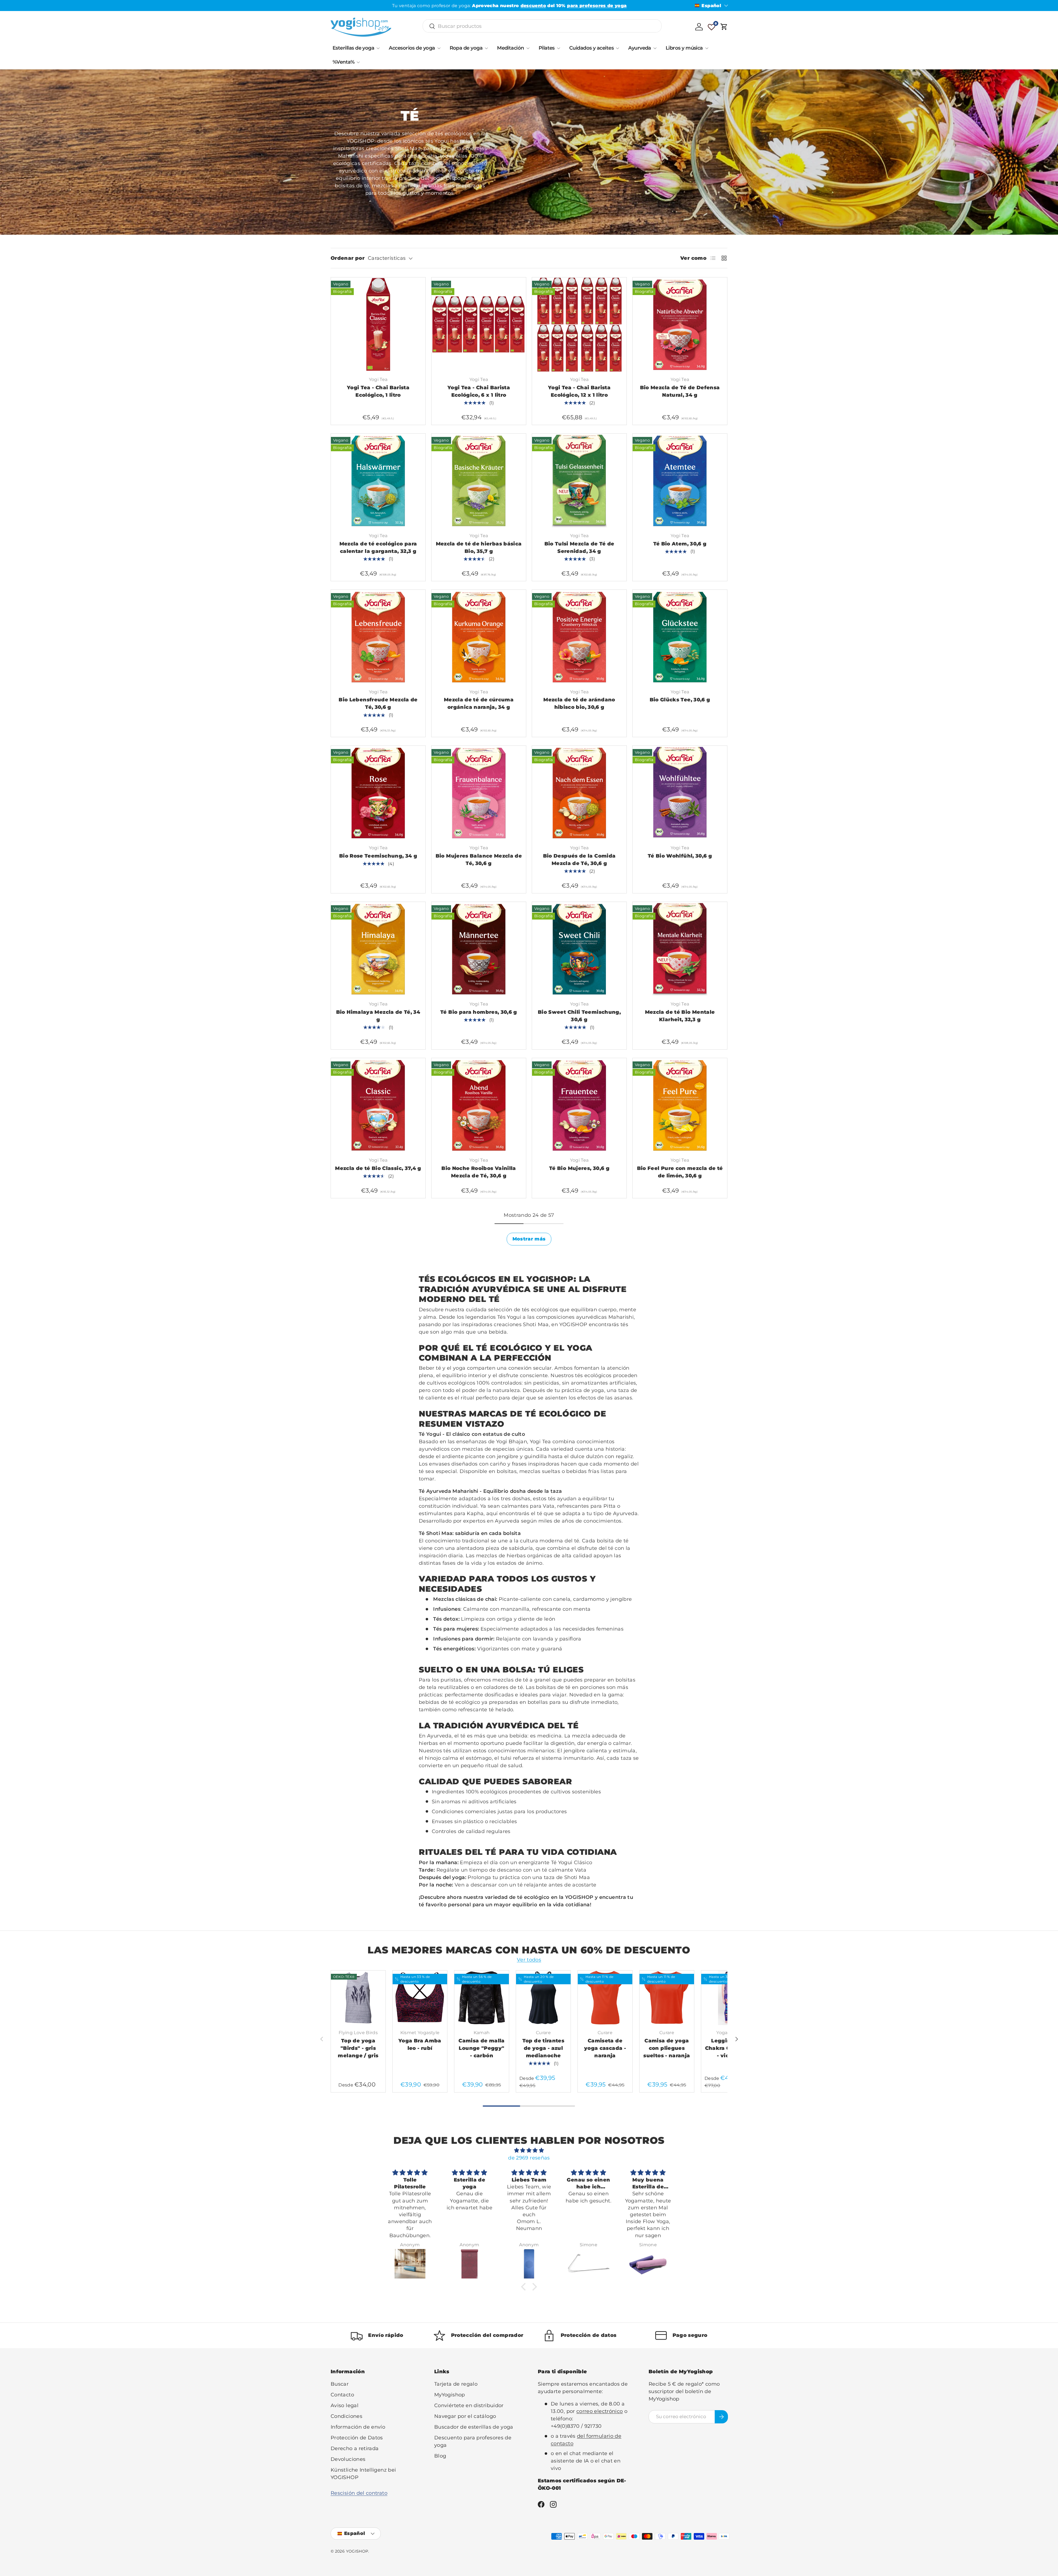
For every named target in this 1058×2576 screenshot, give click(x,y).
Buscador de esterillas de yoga (474, 2427)
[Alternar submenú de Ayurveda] (655, 48)
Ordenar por (348, 258)
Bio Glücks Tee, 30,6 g (680, 700)
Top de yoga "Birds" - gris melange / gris (358, 2048)
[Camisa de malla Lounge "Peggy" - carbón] (482, 1998)
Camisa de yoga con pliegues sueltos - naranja (667, 2048)
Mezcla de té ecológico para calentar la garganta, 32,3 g (378, 548)
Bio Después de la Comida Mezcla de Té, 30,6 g (579, 860)
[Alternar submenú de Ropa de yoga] (486, 48)
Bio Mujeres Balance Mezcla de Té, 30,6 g (479, 860)
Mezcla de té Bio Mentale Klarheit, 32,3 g (680, 1016)
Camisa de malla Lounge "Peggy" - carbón (481, 2048)
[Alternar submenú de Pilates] (558, 48)
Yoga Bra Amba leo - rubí (420, 2044)
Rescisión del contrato (359, 2493)
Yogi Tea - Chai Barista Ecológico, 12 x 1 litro (579, 391)
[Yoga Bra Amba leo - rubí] (420, 1998)
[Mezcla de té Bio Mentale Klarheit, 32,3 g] (680, 949)
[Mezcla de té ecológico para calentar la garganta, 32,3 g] (378, 481)
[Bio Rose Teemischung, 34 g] (378, 793)
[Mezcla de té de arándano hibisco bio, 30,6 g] (579, 637)
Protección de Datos (357, 2438)
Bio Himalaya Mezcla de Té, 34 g (378, 1016)
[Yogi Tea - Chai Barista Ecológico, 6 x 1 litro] (479, 325)
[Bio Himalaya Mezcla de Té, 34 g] (378, 949)
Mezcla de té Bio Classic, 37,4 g (378, 1168)
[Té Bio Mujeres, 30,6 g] (579, 1105)
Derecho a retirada (355, 2448)
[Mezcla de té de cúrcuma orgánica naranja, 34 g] (479, 637)
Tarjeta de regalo (456, 2384)
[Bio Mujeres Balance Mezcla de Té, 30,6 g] (479, 793)
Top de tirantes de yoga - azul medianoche (543, 2048)
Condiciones (346, 2416)
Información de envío (358, 2427)
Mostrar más (529, 1239)
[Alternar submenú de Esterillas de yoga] (378, 48)
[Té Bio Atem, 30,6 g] (680, 481)
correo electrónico (600, 2411)
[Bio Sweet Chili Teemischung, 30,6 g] (579, 949)
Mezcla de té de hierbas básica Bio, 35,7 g (479, 548)
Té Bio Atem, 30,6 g (680, 544)
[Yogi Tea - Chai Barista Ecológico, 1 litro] (378, 325)
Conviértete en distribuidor (469, 2405)
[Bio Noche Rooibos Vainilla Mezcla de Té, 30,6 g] (479, 1105)
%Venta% (343, 62)
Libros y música (684, 48)
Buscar (340, 2384)
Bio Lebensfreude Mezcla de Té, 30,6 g (378, 703)
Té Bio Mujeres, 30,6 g (579, 1168)
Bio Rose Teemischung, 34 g (378, 856)
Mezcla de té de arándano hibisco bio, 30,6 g (579, 703)
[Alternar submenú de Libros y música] (707, 48)
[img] (529, 2150)
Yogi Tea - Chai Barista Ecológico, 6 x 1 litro (479, 391)
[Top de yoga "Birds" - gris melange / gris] (358, 1998)
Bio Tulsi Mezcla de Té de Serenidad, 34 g (579, 548)
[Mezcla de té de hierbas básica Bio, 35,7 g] (479, 481)
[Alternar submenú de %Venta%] (358, 62)
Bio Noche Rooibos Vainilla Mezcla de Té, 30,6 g (479, 1172)
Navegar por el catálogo (465, 2416)
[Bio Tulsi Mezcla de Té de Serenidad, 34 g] (579, 481)
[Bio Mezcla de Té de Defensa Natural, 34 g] (680, 325)
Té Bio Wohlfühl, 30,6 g (680, 856)
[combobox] (542, 26)
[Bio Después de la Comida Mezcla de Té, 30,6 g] (579, 793)
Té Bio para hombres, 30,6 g (479, 1012)
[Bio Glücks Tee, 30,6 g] (680, 637)
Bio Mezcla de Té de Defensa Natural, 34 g (680, 391)
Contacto (342, 2395)
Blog (440, 2456)
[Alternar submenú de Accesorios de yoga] (439, 48)
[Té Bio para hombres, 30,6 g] (479, 949)
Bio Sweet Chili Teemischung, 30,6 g (579, 1016)
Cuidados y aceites (591, 48)
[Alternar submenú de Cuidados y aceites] (617, 48)
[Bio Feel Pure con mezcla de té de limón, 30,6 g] (680, 1105)
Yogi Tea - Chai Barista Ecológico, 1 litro (378, 391)
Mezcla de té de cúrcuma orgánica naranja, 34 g (479, 703)
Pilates (547, 48)
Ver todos (529, 1960)
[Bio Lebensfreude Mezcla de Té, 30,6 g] (378, 637)
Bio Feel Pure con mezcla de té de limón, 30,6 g (680, 1172)
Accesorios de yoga (412, 48)
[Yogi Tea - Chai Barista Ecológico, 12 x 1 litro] (579, 325)
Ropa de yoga (466, 48)
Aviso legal (345, 2405)
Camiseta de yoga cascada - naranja (605, 2048)
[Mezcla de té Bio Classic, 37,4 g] (378, 1105)
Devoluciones (348, 2459)
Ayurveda (640, 48)
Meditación (511, 48)
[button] (724, 27)
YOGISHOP (357, 2551)
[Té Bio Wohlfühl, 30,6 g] (680, 793)
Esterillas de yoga (353, 48)
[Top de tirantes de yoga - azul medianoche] (543, 1998)
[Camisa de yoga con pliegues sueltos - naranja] (667, 1998)
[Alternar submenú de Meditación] (528, 48)
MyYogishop (450, 2395)
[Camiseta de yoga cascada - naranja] (605, 1998)
